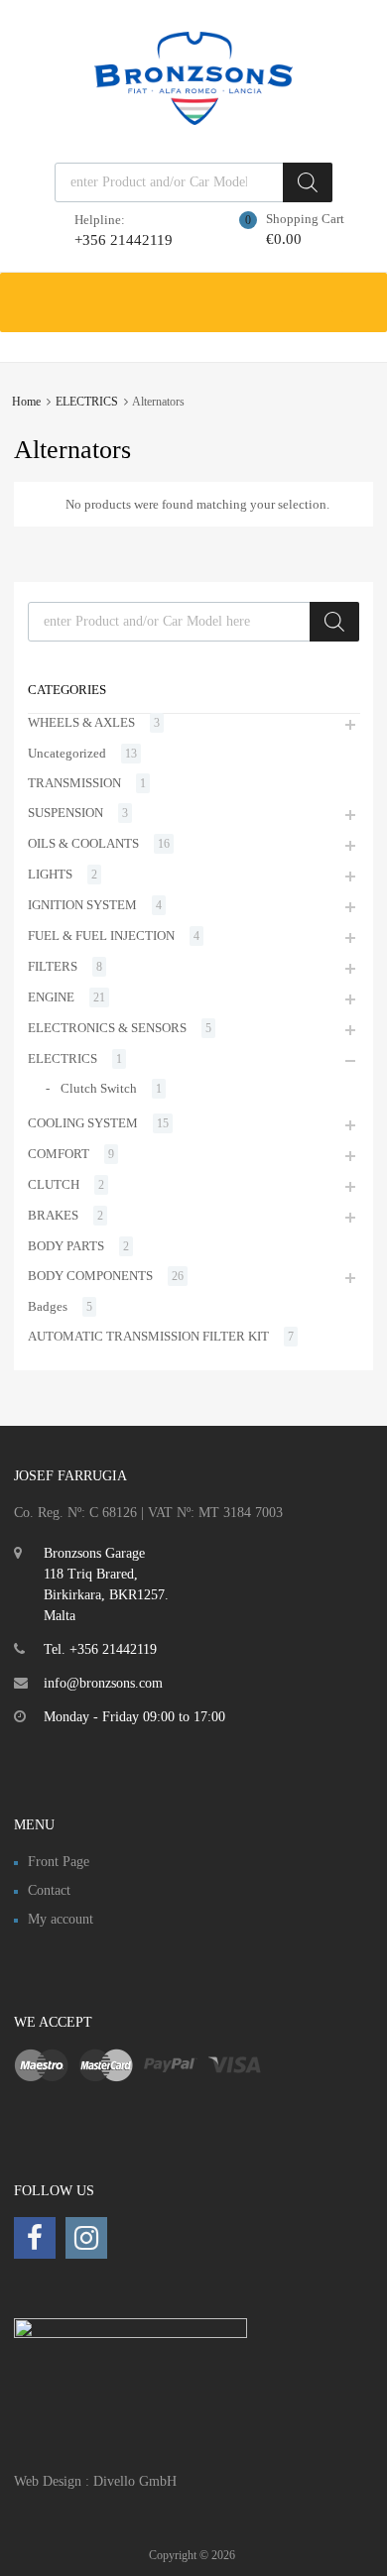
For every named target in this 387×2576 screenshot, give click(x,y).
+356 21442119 (123, 240)
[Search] (308, 182)
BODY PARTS (66, 1246)
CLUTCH (54, 1184)
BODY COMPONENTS (90, 1276)
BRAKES (53, 1215)
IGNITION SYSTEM (82, 905)
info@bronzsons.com (103, 1683)
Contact (49, 1890)
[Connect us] (35, 2238)
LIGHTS (50, 874)
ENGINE (51, 997)
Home (26, 402)
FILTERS (53, 966)
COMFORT (59, 1154)
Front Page (59, 1862)
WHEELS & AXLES (81, 722)
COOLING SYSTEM (83, 1123)
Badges (48, 1306)
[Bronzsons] (193, 120)
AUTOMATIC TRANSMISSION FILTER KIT (148, 1336)
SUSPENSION (65, 813)
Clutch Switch (99, 1088)
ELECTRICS (87, 402)
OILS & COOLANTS (83, 843)
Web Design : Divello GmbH (95, 2481)
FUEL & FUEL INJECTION (101, 936)
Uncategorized (67, 753)
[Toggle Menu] (361, 293)
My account (61, 1919)
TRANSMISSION (74, 783)
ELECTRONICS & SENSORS (107, 1028)
